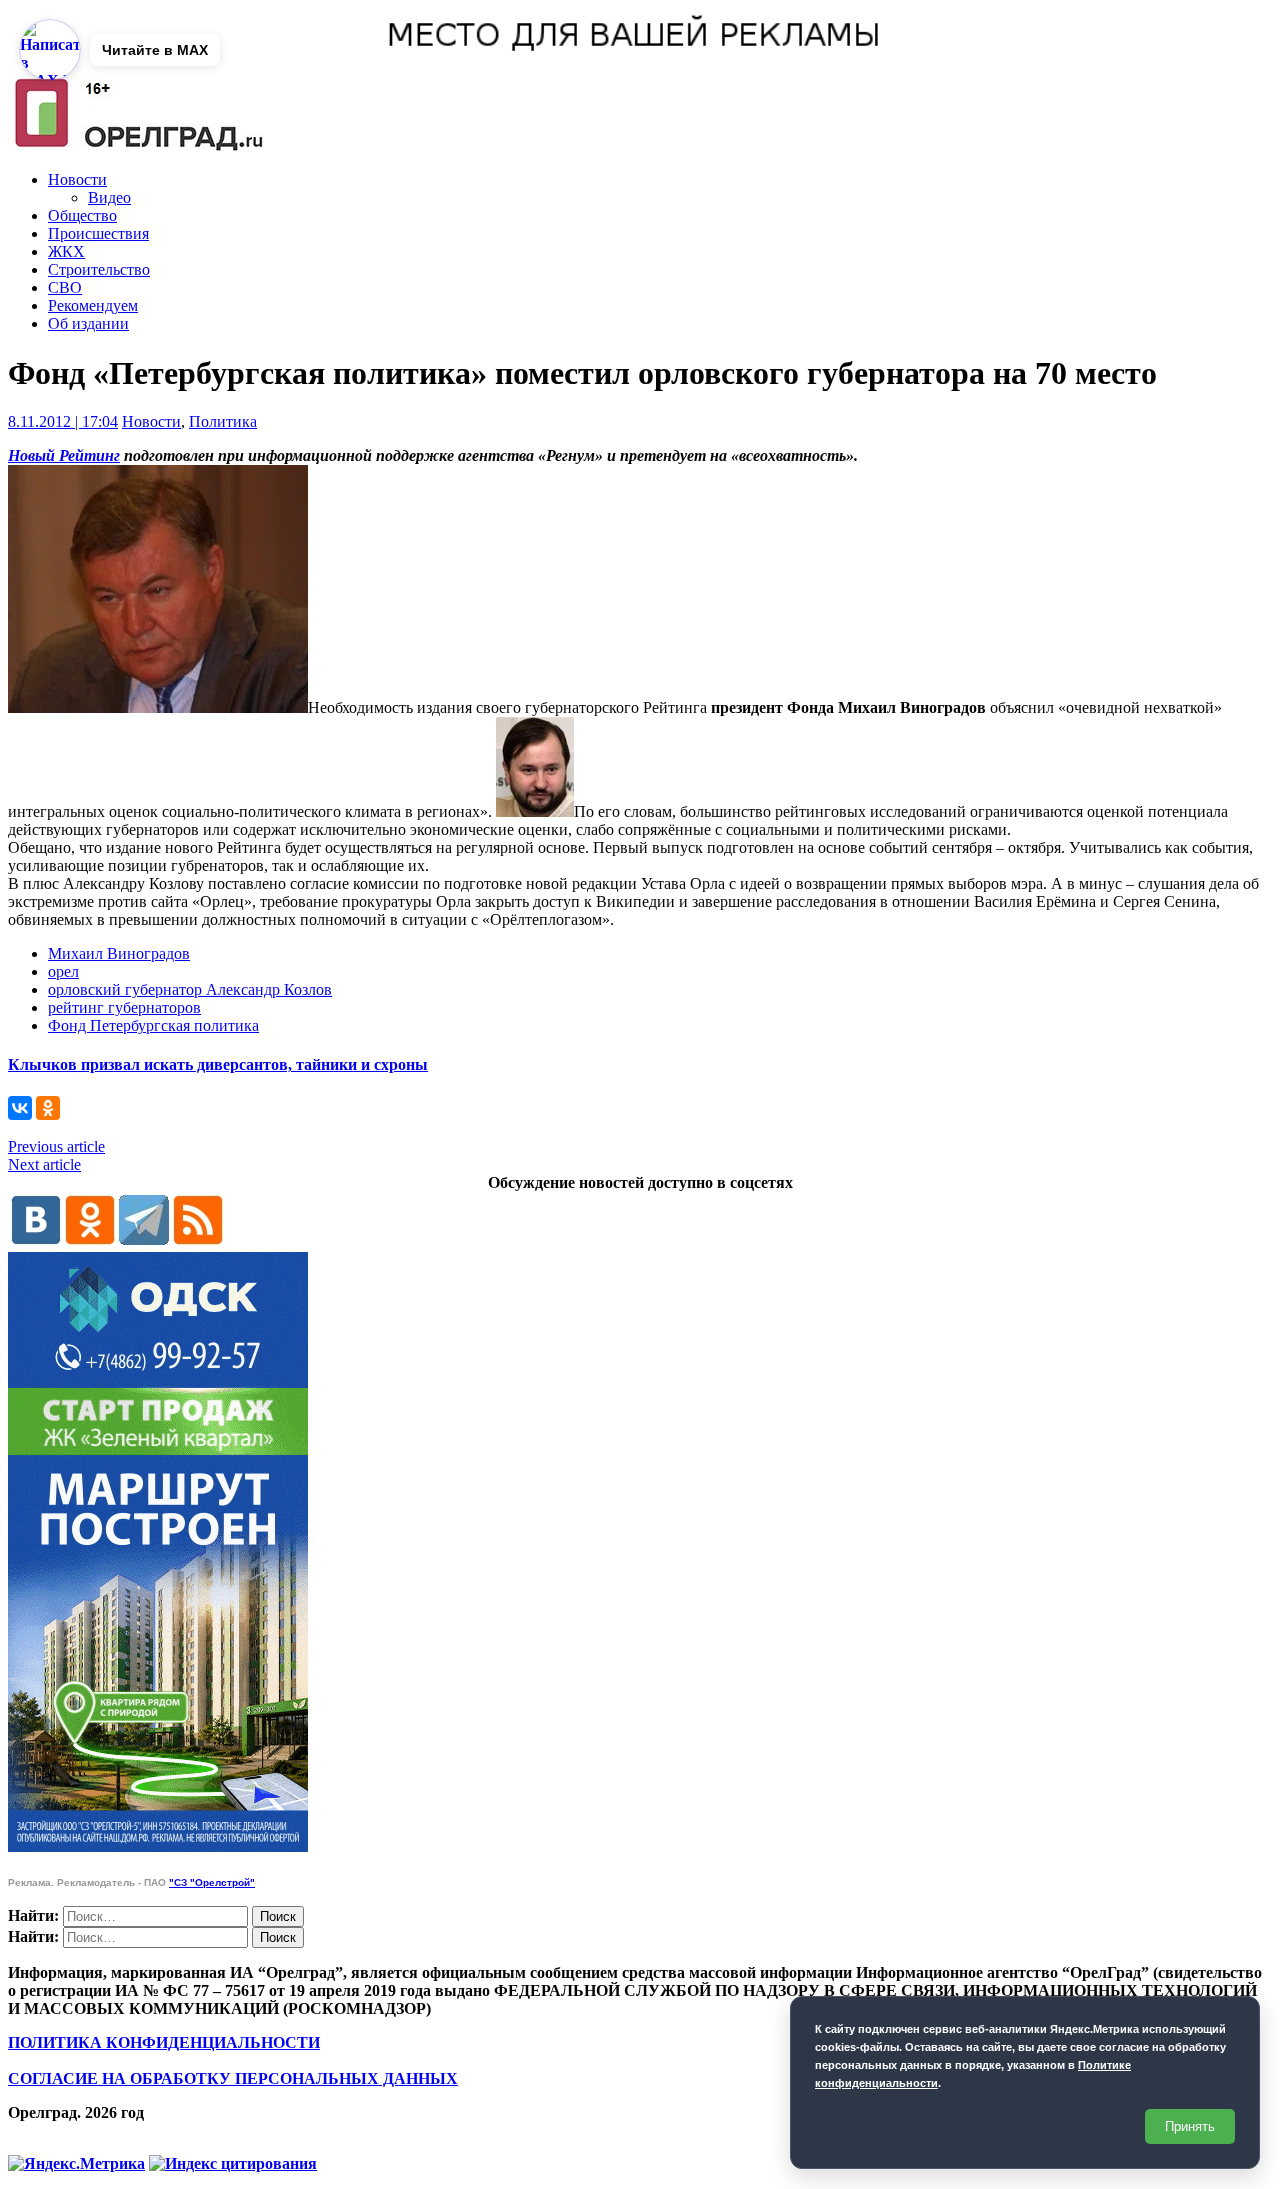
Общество (82, 215)
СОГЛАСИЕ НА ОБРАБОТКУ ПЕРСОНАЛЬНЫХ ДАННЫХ (233, 2078)
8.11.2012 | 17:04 (63, 421)
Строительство (99, 269)
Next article (44, 1164)
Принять (1190, 2126)
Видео (109, 197)
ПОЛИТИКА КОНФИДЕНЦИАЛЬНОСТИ (164, 2042)
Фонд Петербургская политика (153, 1025)
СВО (65, 287)
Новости (77, 179)
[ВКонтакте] (20, 1108)
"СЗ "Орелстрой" (212, 1882)
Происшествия (98, 233)
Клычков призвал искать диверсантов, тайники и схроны (218, 1064)
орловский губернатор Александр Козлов (190, 989)
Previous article (56, 1146)
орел (63, 971)
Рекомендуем (93, 305)
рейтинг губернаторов (124, 1007)
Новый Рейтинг (64, 455)
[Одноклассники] (48, 1108)
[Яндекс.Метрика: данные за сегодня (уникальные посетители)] (76, 2164)
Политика (223, 421)
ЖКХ (66, 251)
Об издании (88, 323)
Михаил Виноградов (119, 953)
